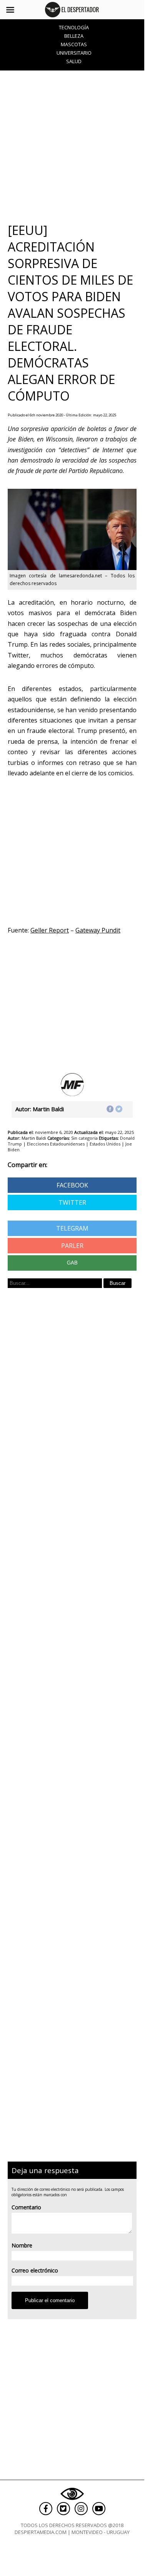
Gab (72, 1263)
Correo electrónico (35, 2270)
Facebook (72, 1185)
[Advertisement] (72, 146)
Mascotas (74, 44)
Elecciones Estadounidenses (56, 1144)
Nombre (22, 2245)
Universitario (74, 53)
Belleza (74, 36)
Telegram (72, 1228)
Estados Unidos (105, 1144)
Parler (72, 1246)
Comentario (26, 2207)
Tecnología (74, 27)
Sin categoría (84, 1138)
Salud (74, 61)
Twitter (72, 1202)
